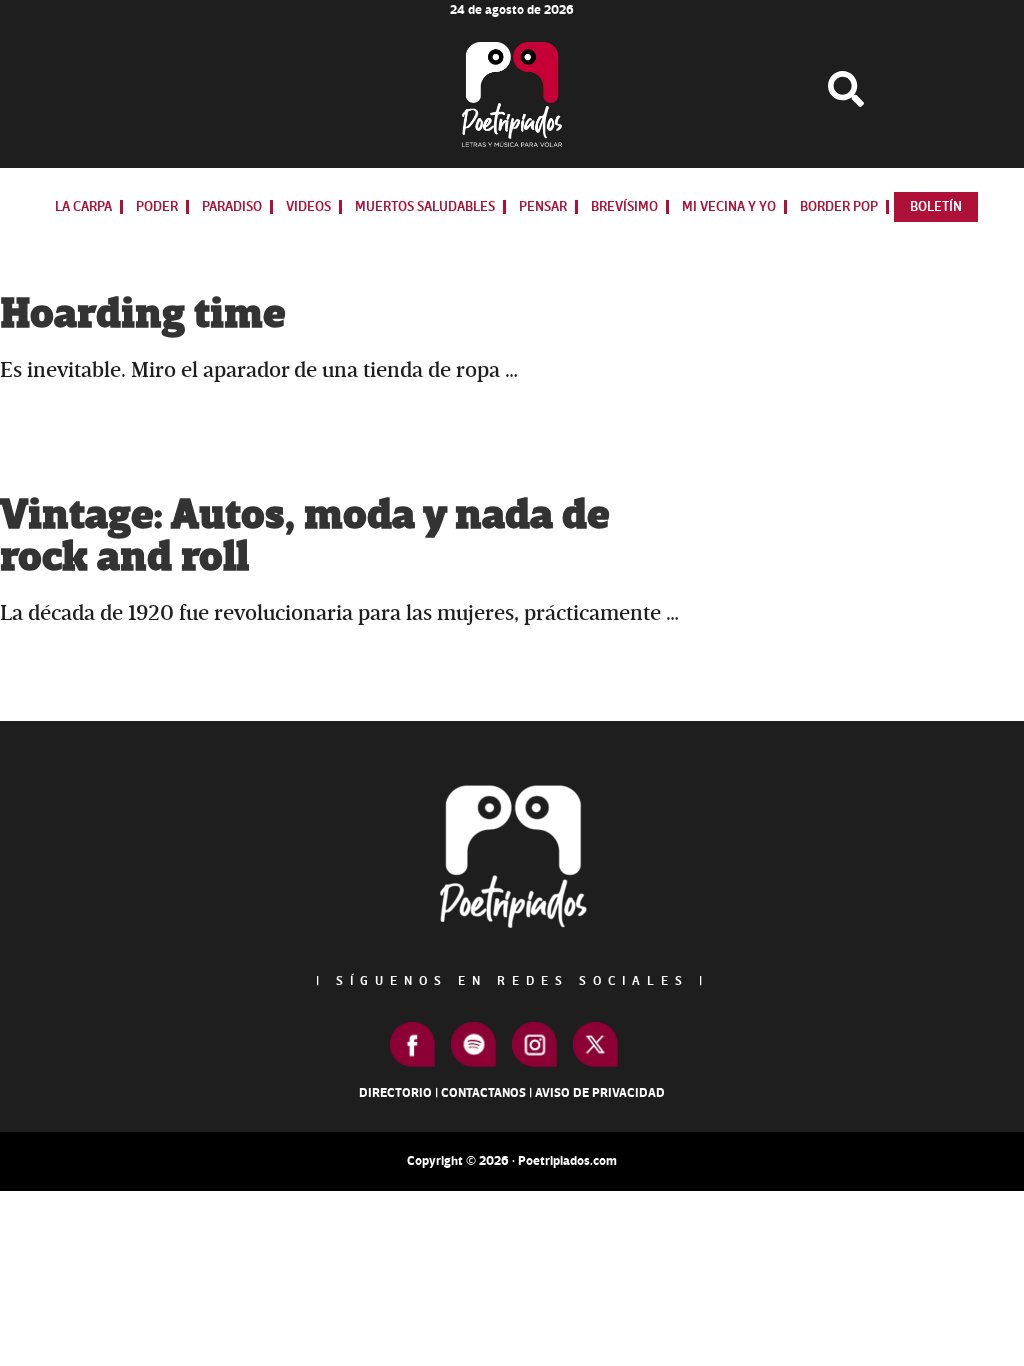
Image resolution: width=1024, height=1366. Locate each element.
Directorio (395, 1093)
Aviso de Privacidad (600, 1093)
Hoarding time (142, 314)
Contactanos (483, 1093)
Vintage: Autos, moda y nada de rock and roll (304, 536)
